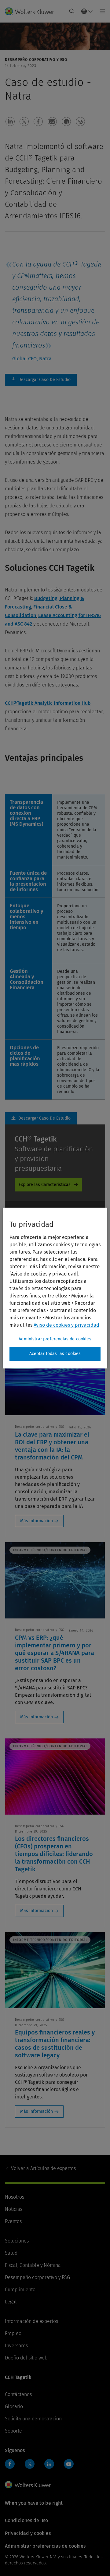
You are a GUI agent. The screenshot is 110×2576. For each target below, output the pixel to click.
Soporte (13, 2431)
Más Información (37, 1521)
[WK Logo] (28, 2485)
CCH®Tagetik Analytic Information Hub (48, 703)
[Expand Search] (72, 11)
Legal (11, 2302)
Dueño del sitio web (26, 2358)
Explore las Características (45, 1185)
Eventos (13, 2221)
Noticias (14, 2209)
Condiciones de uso (26, 2520)
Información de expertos (31, 2321)
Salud (11, 2253)
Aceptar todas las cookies (55, 1354)
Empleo (13, 2333)
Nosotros (15, 2197)
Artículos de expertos (43, 2168)
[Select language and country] (87, 11)
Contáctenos (18, 2394)
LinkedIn (49, 2464)
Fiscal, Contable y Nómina (33, 2265)
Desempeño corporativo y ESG (37, 2277)
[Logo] (32, 11)
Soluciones (17, 2241)
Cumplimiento (20, 2290)
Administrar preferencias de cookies (55, 1339)
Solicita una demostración (33, 2419)
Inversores (16, 2346)
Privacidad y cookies (28, 2533)
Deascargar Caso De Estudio (41, 380)
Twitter (30, 2464)
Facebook (10, 2464)
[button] (10, 122)
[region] (55, 1288)
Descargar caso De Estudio (41, 1118)
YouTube (69, 2464)
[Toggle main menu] (101, 11)
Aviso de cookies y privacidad (66, 1325)
